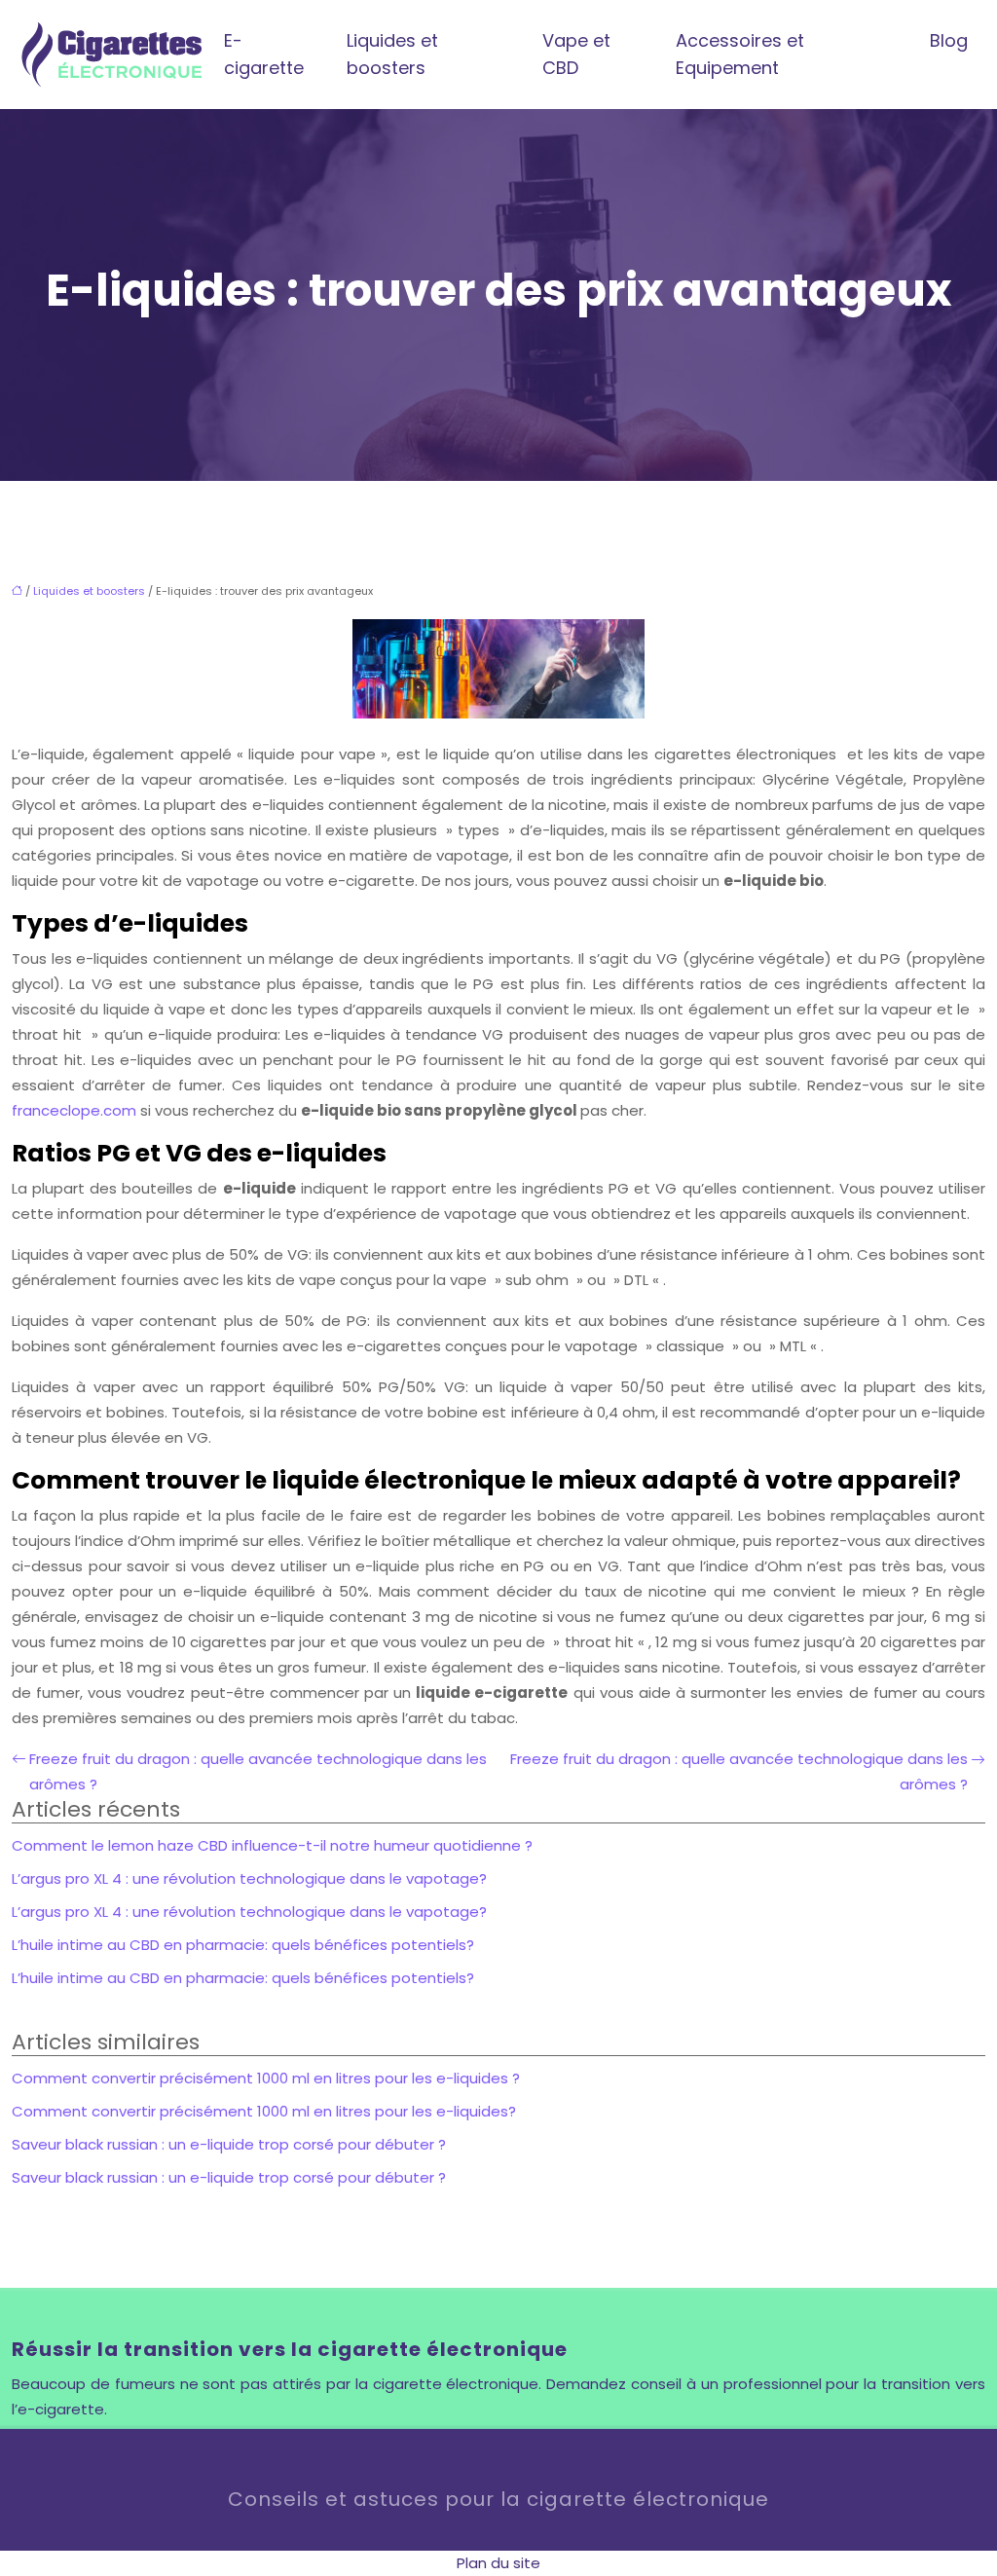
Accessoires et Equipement (740, 54)
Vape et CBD (576, 54)
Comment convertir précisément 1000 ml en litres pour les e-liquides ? (266, 2078)
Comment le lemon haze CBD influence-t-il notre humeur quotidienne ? (272, 1845)
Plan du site (498, 2563)
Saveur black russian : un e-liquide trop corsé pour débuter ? (229, 2144)
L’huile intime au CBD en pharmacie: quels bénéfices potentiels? (243, 1945)
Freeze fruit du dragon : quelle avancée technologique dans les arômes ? (258, 1771)
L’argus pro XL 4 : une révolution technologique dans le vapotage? (249, 1878)
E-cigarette (264, 54)
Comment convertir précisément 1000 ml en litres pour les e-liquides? (264, 2111)
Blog (949, 40)
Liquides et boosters (392, 54)
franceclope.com (74, 1110)
